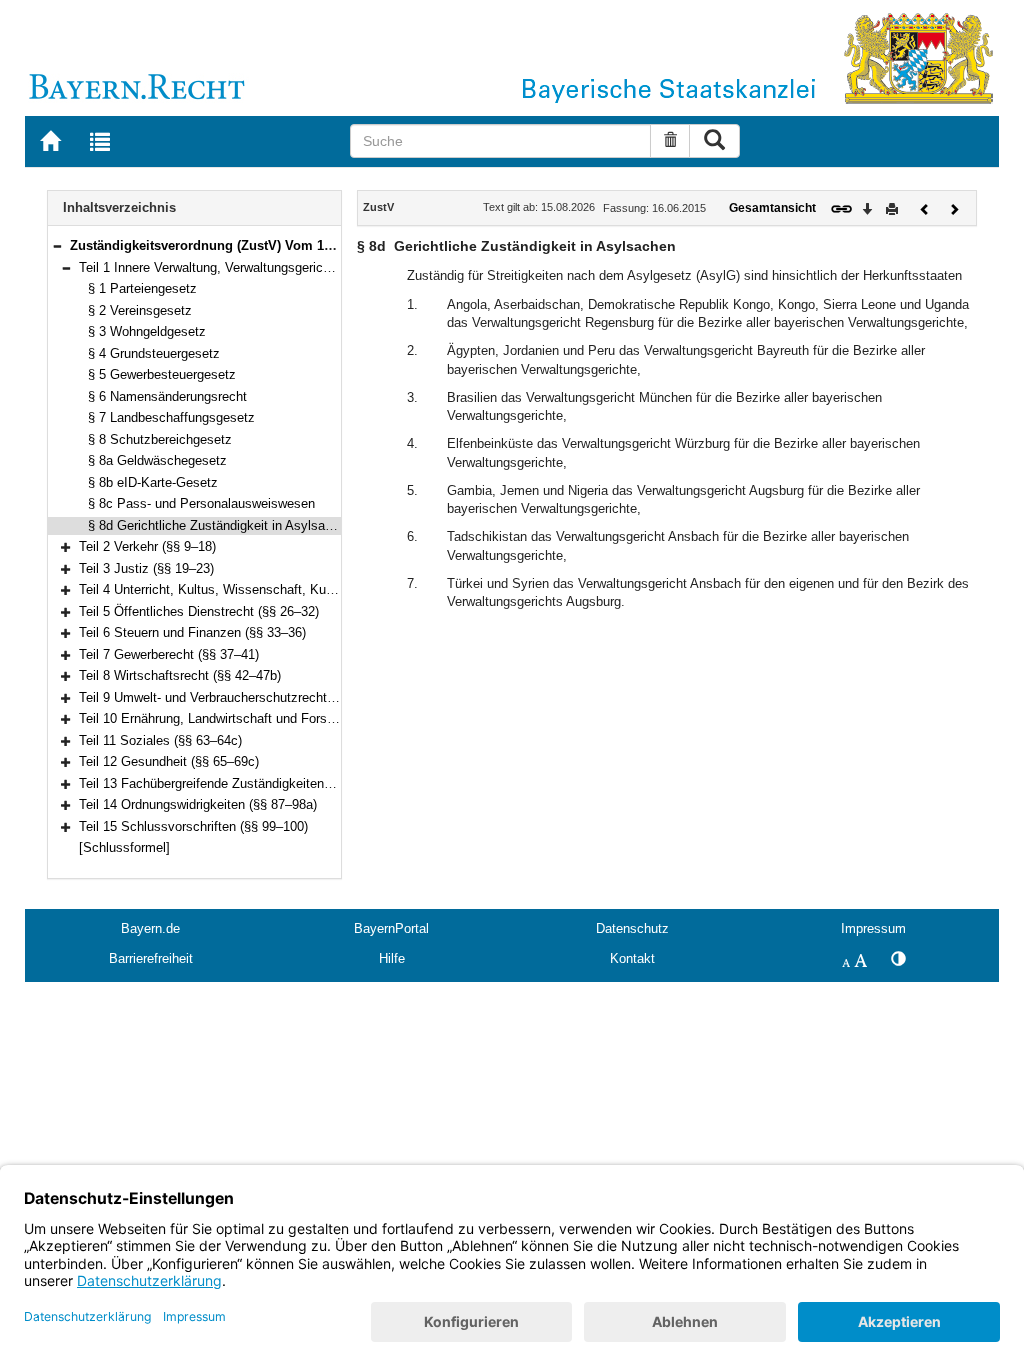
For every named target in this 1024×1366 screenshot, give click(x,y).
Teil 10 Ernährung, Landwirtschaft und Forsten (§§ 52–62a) (248, 718)
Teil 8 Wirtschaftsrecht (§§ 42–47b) (180, 675)
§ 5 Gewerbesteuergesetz (162, 374)
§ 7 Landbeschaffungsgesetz (171, 417)
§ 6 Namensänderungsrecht (167, 396)
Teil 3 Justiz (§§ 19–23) (146, 568)
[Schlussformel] (124, 847)
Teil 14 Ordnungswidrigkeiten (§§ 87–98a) (198, 804)
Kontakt (632, 958)
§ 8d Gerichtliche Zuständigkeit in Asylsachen (220, 525)
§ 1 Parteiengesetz (142, 288)
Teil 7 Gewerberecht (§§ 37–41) (169, 654)
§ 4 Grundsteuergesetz (154, 353)
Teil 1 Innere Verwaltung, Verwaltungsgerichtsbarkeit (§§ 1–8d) (258, 267)
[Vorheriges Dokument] (925, 207)
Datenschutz (632, 928)
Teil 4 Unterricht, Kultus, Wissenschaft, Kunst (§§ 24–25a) (247, 589)
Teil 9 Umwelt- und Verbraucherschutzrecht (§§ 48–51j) (237, 697)
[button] (57, 245)
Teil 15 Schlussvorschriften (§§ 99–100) (193, 826)
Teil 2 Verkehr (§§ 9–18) (147, 546)
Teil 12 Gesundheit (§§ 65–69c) (169, 761)
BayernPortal (391, 928)
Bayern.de (150, 928)
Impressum (873, 928)
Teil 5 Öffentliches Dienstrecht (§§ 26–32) (199, 611)
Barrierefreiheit (151, 958)
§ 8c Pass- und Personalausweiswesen (201, 503)
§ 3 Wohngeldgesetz (147, 331)
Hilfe (392, 958)
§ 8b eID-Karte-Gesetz (153, 482)
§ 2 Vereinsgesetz (140, 310)
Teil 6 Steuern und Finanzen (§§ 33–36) (192, 632)
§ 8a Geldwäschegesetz (157, 460)
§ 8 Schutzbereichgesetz (160, 439)
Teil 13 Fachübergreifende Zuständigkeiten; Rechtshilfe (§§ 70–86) (270, 783)
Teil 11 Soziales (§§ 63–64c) (160, 740)
